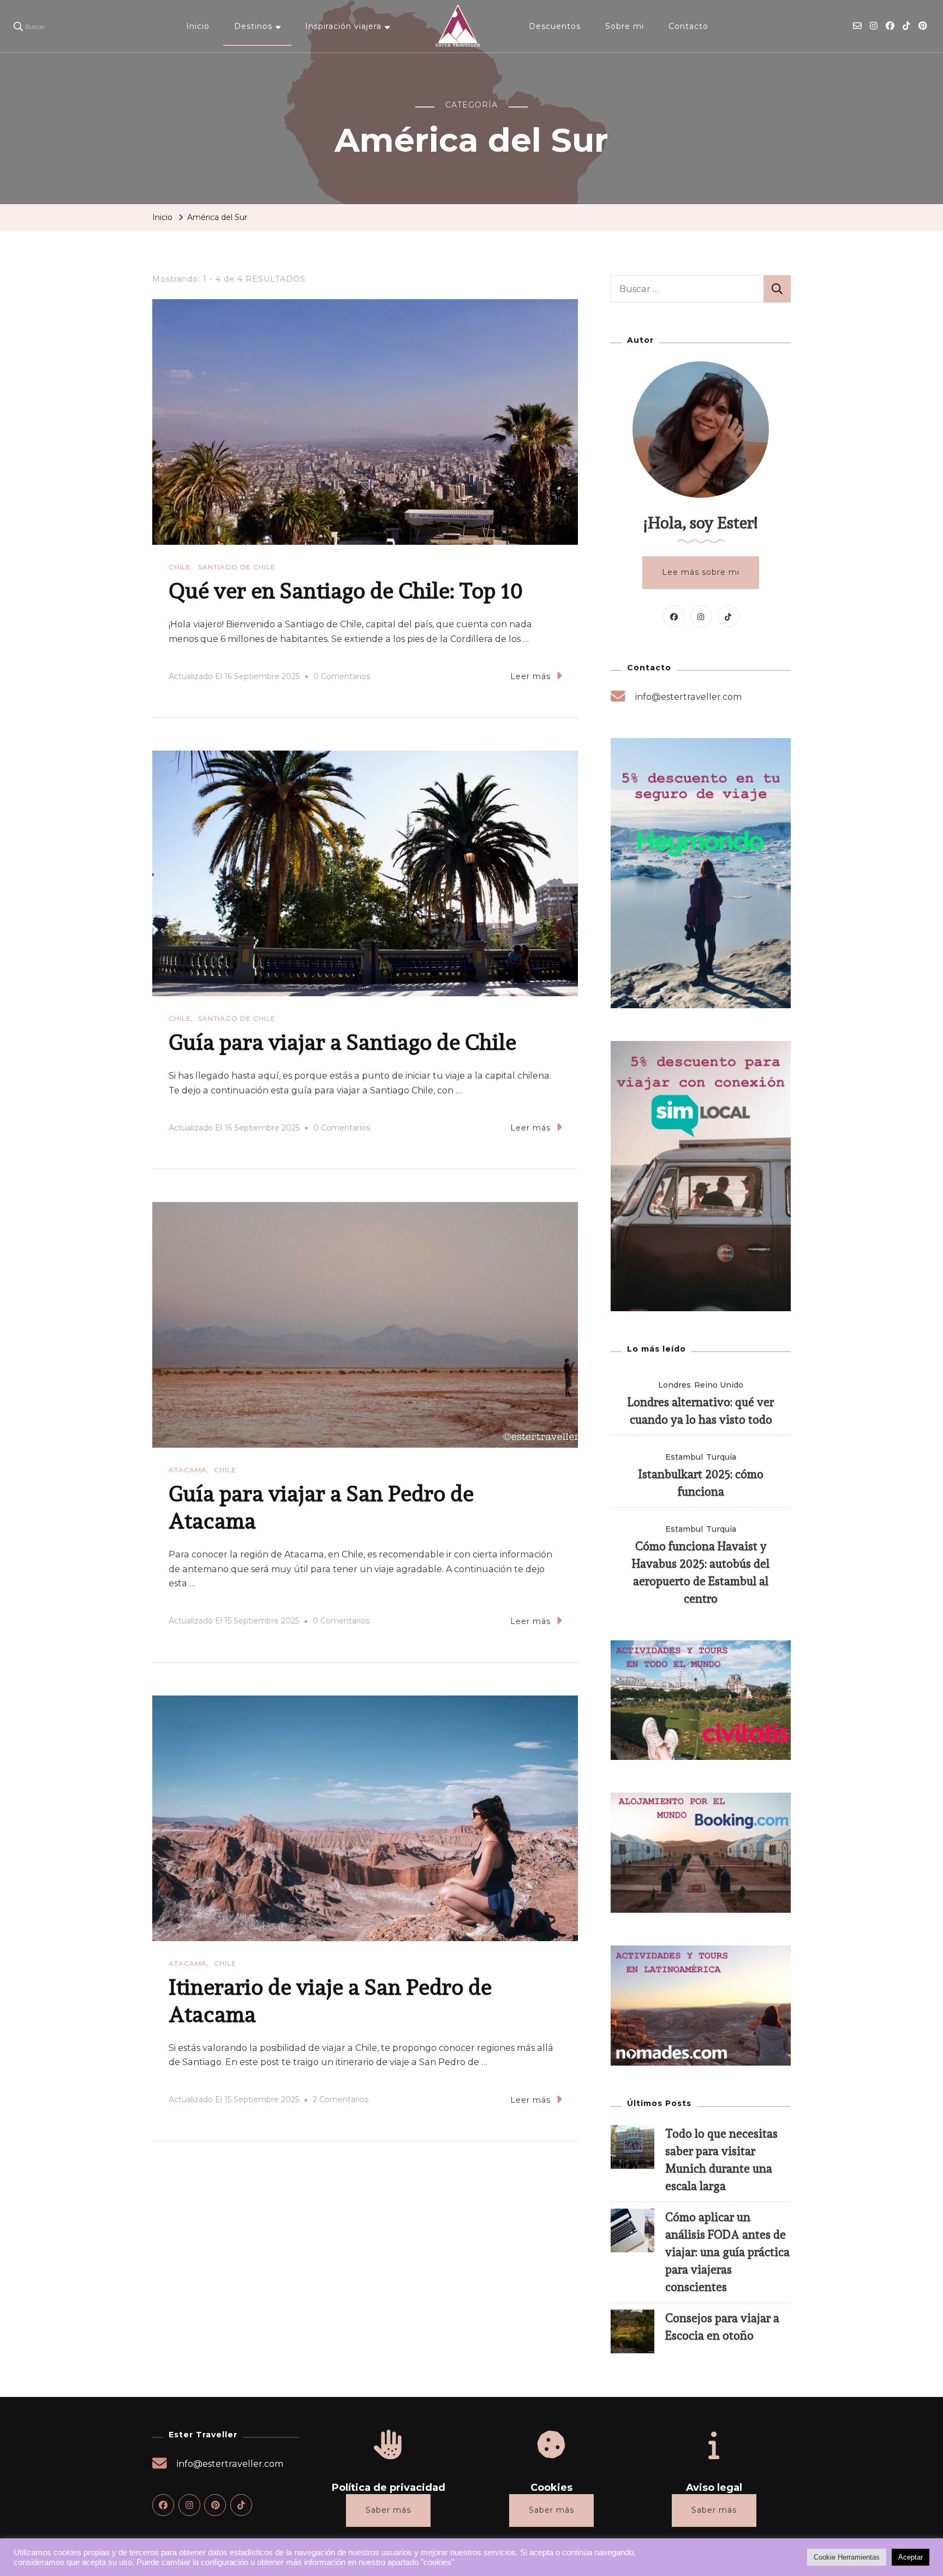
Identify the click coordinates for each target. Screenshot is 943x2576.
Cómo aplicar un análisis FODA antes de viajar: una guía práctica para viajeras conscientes (727, 2252)
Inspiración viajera (343, 26)
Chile (180, 567)
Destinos (253, 26)
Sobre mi (625, 26)
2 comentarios (341, 2101)
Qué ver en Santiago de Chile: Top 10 (346, 590)
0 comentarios (342, 678)
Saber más (388, 2510)
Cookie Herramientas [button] (847, 2557)
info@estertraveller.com (688, 697)
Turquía (721, 1457)
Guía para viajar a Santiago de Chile (342, 1042)
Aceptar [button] (911, 2557)
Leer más (530, 676)
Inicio (198, 26)
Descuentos (555, 26)
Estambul (684, 1457)
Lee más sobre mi (701, 572)
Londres (675, 1385)
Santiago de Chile (237, 567)
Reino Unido (719, 1385)
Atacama (188, 1470)
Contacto (688, 26)
